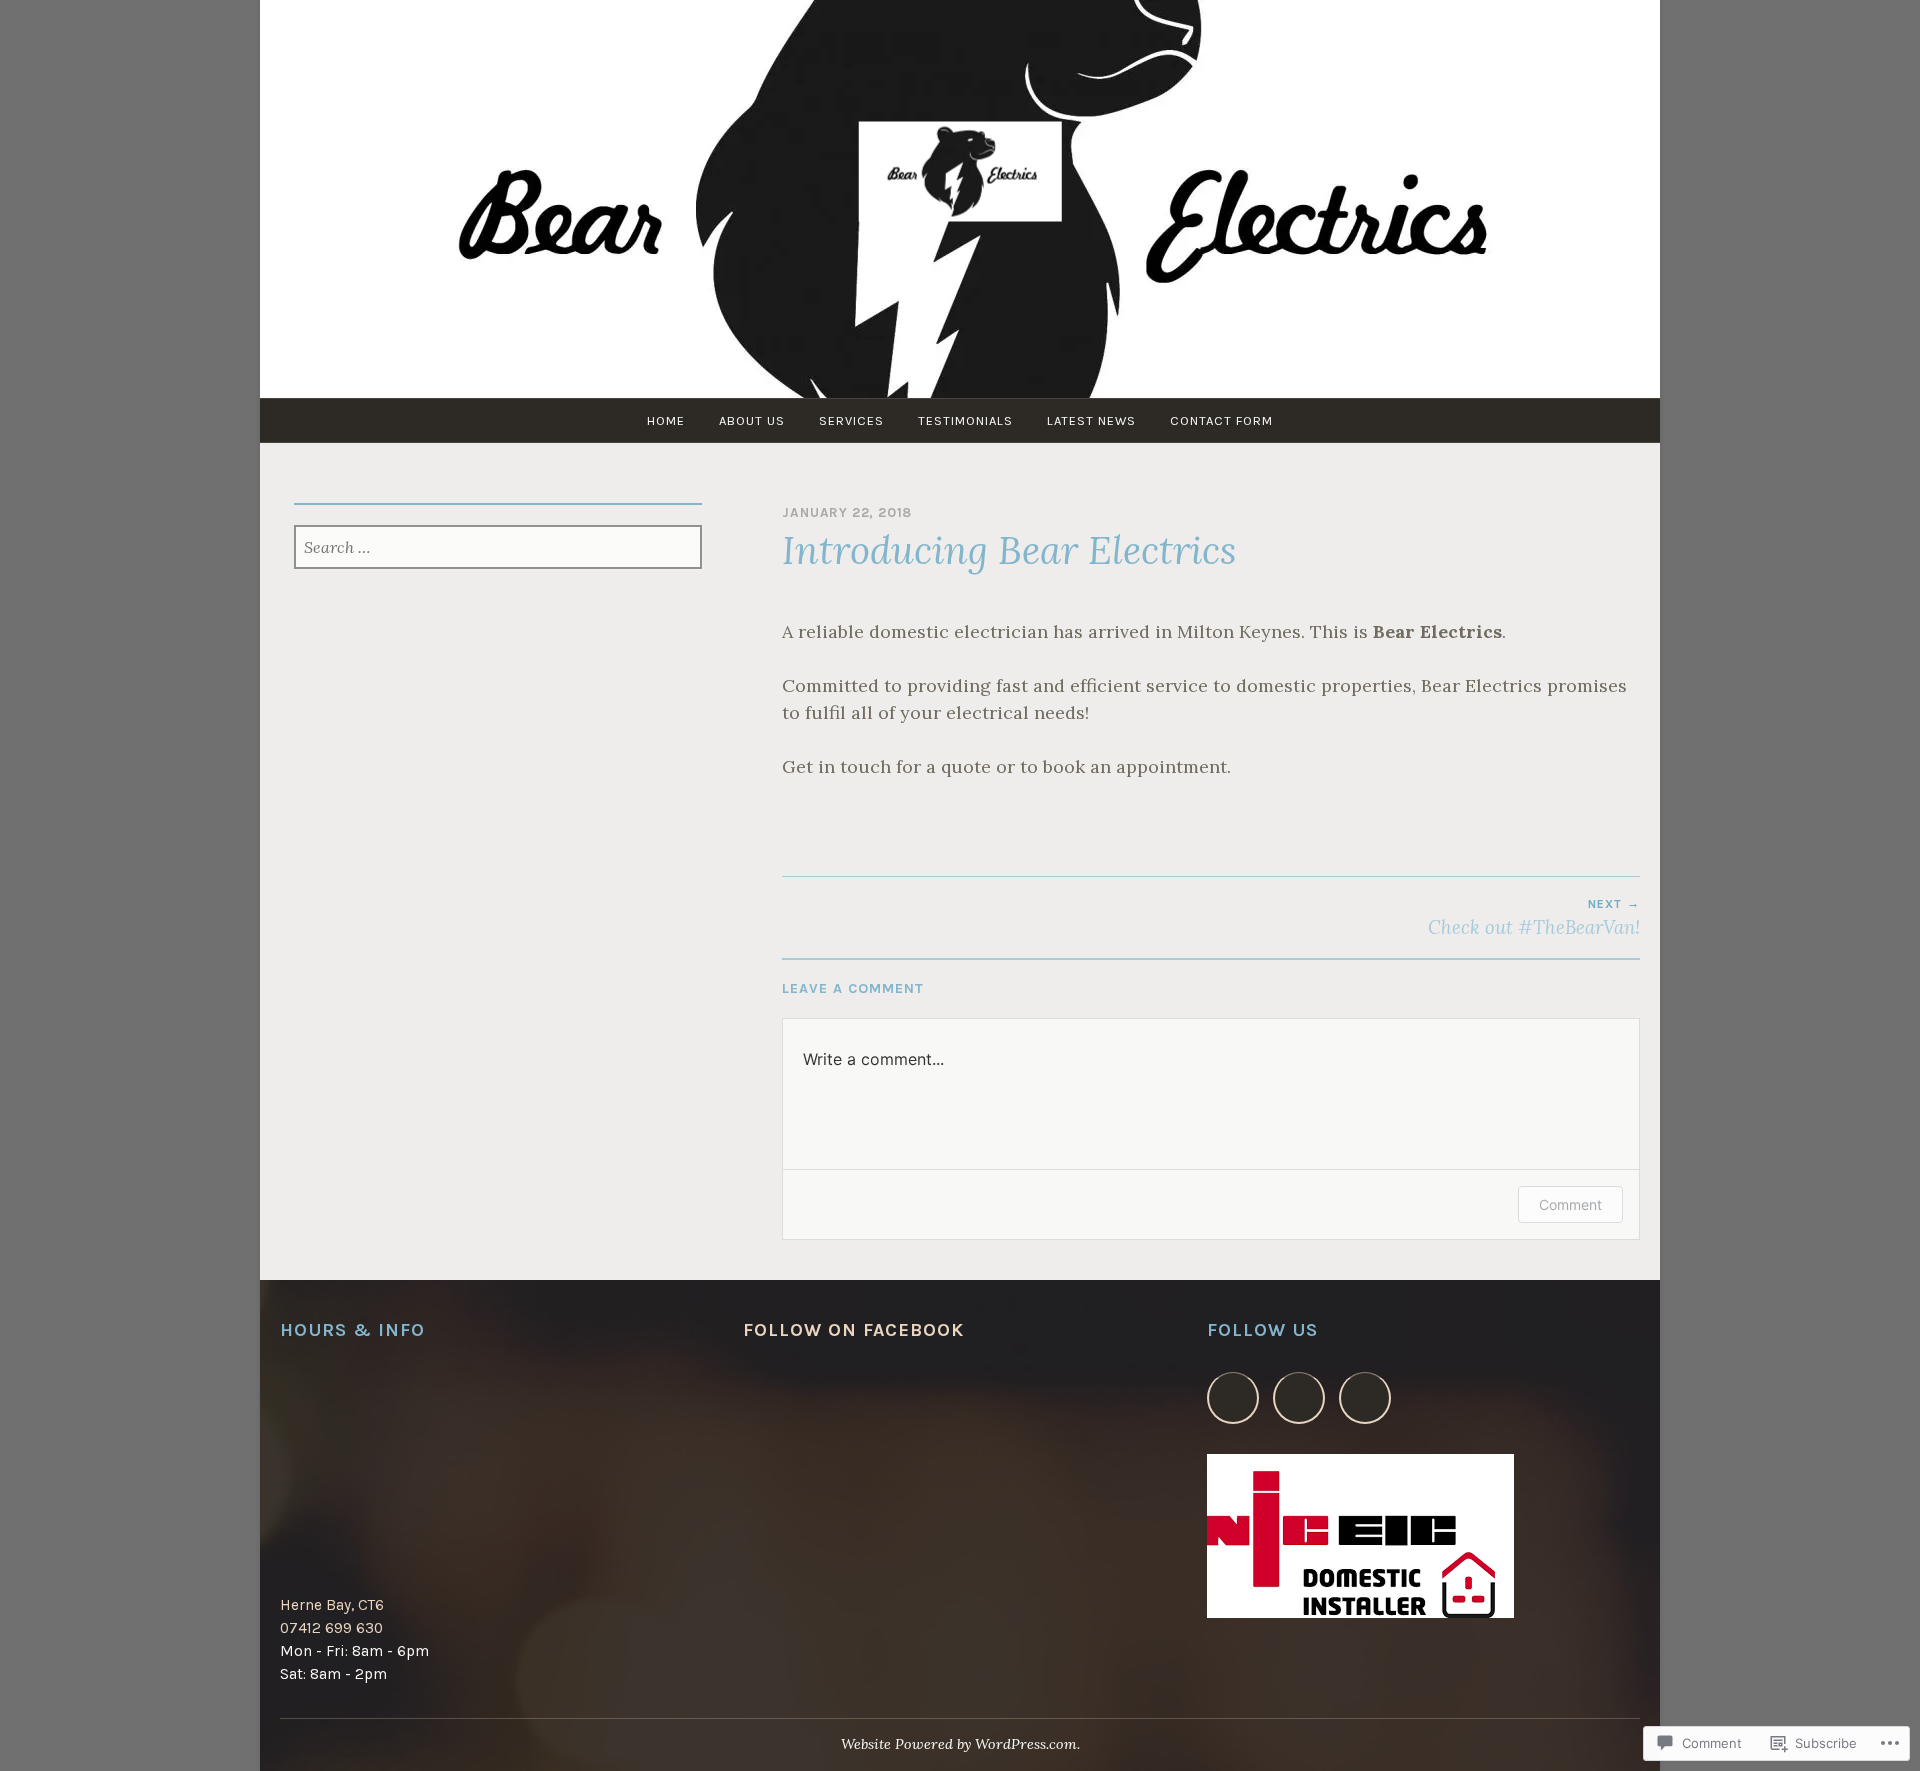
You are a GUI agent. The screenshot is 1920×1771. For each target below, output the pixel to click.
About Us (752, 420)
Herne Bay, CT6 (332, 1605)
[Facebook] (1233, 1398)
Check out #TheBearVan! (1534, 918)
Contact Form (1221, 420)
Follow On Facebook (853, 1330)
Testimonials (965, 420)
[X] (1299, 1398)
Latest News (1091, 420)
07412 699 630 (331, 1628)
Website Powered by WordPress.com (959, 1744)
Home (666, 420)
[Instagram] (1365, 1398)
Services (851, 420)
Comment (1570, 1204)
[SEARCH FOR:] (498, 549)
